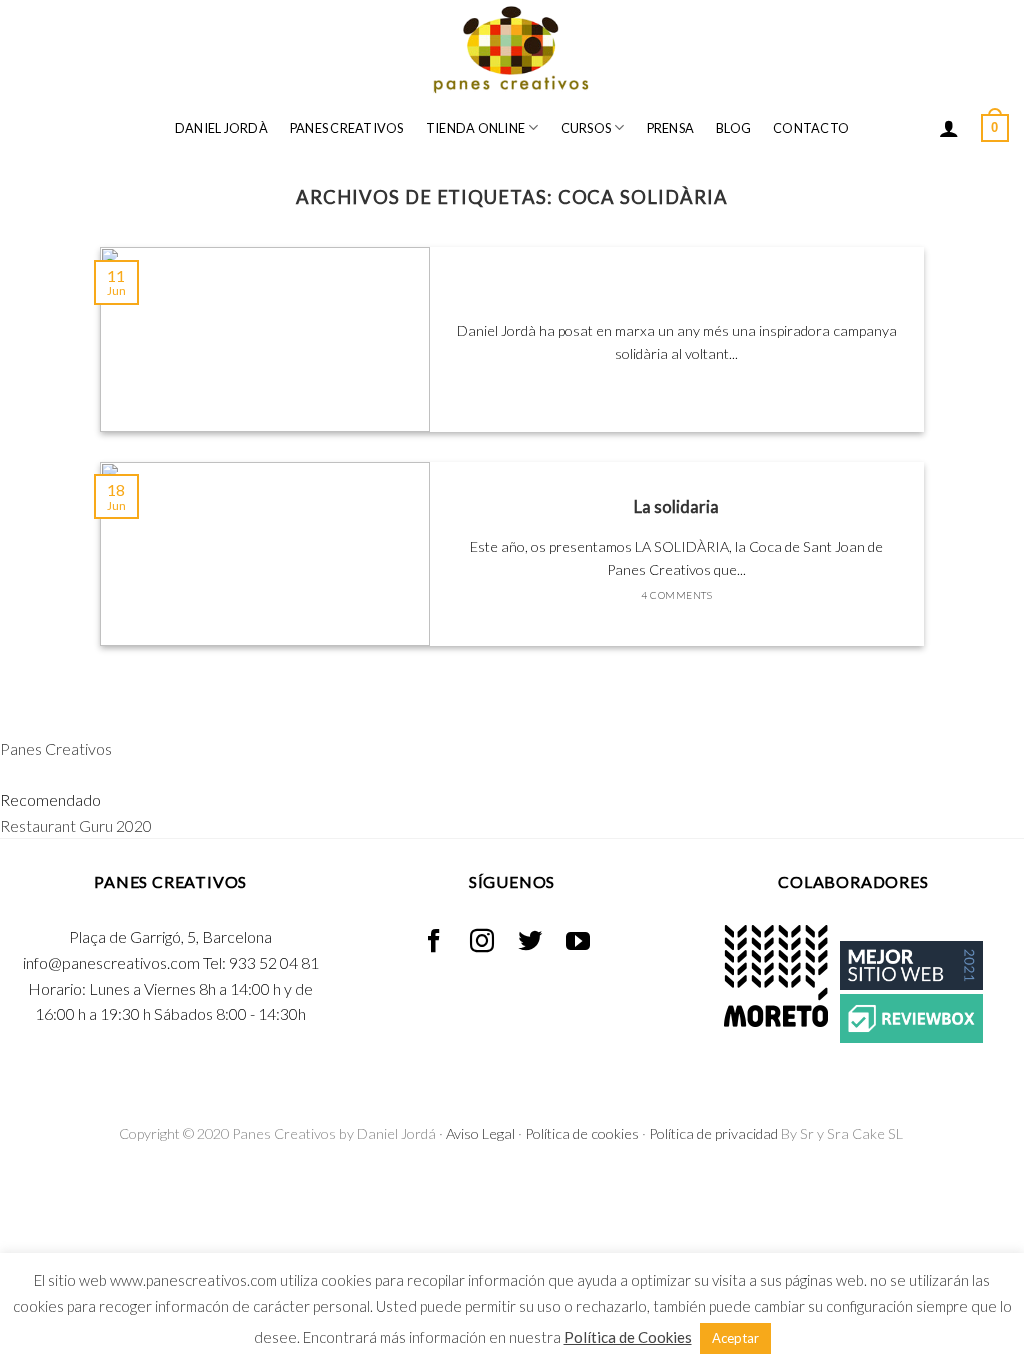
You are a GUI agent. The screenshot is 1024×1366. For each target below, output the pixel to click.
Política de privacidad (713, 1133)
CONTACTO (811, 128)
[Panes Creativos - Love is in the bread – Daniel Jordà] (512, 50)
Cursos (586, 128)
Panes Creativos (56, 748)
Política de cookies (582, 1133)
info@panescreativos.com (111, 962)
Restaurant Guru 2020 (76, 825)
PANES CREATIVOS (347, 128)
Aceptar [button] (735, 1338)
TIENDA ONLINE (475, 128)
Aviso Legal (480, 1133)
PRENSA (671, 128)
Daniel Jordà (221, 128)
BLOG (733, 128)
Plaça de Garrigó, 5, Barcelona (170, 936)
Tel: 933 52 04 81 (261, 962)
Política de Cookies (628, 1337)
